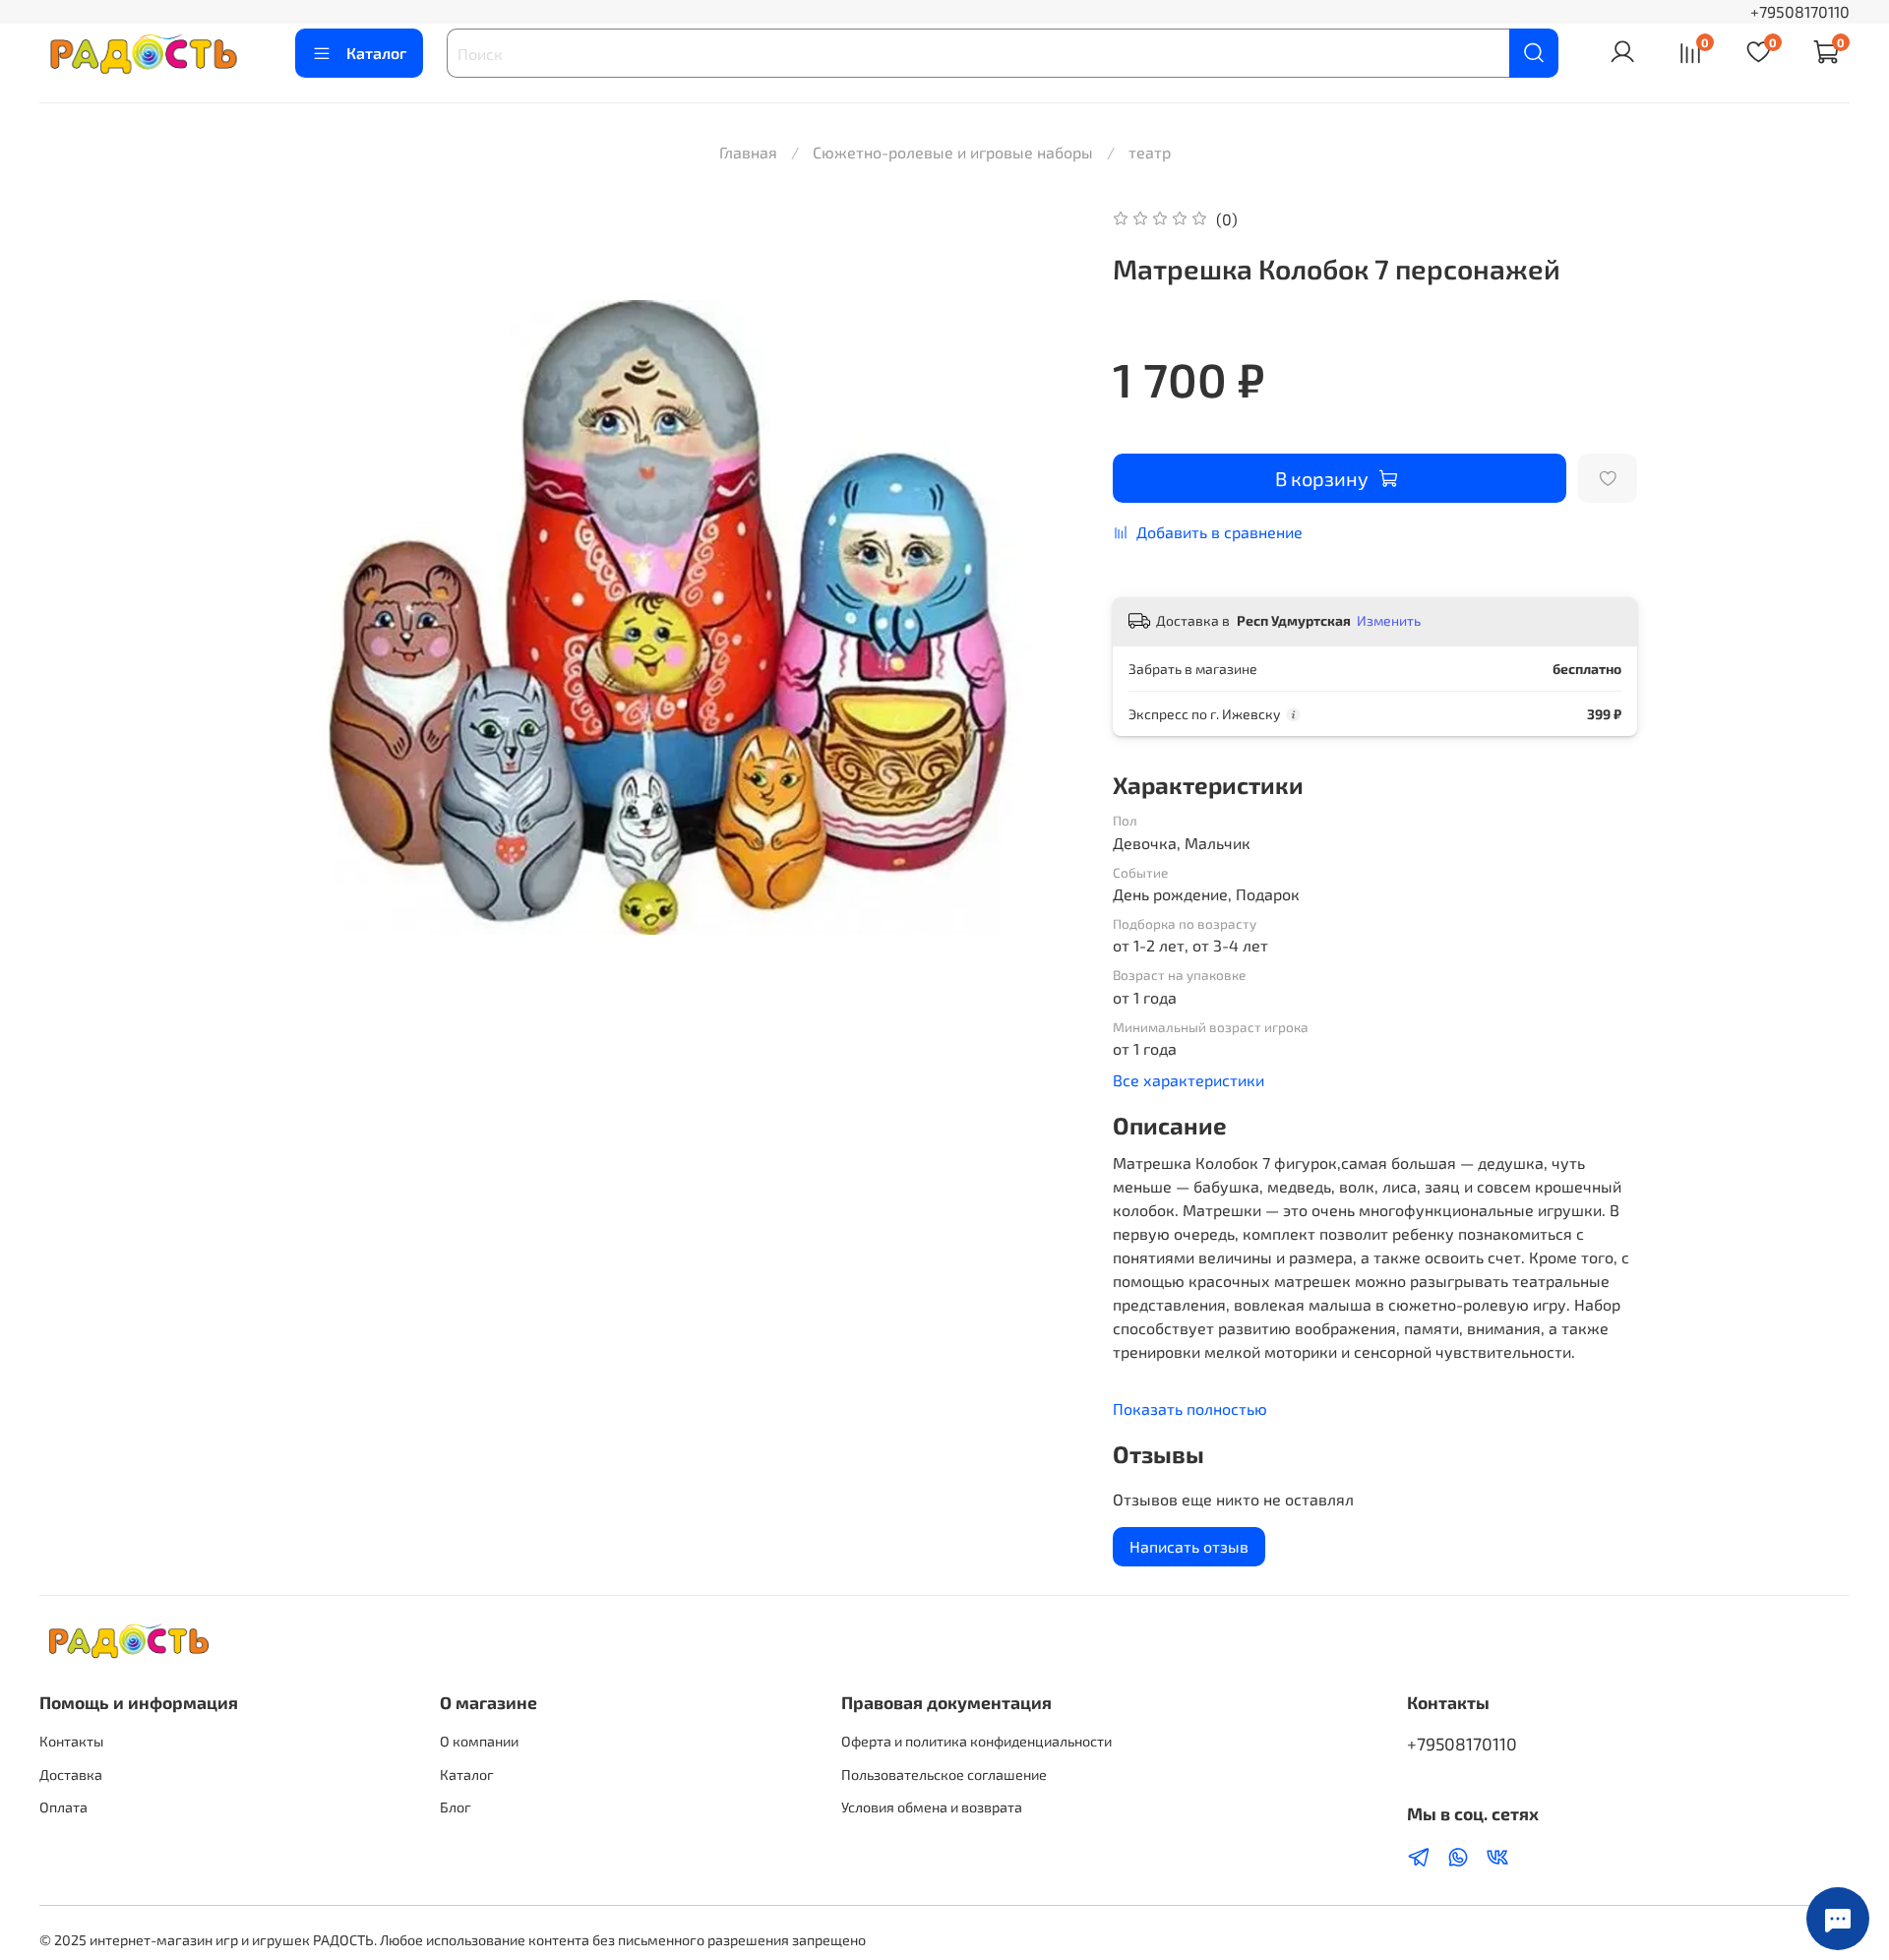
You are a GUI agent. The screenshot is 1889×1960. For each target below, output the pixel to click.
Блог (456, 1807)
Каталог (376, 53)
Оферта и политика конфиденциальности (976, 1741)
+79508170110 (1800, 11)
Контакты (71, 1741)
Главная (748, 152)
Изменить (1389, 620)
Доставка (71, 1775)
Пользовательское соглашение (944, 1775)
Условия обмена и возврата (932, 1807)
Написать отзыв (1189, 1546)
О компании (479, 1741)
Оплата (63, 1807)
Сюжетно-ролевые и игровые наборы (953, 152)
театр (1150, 152)
